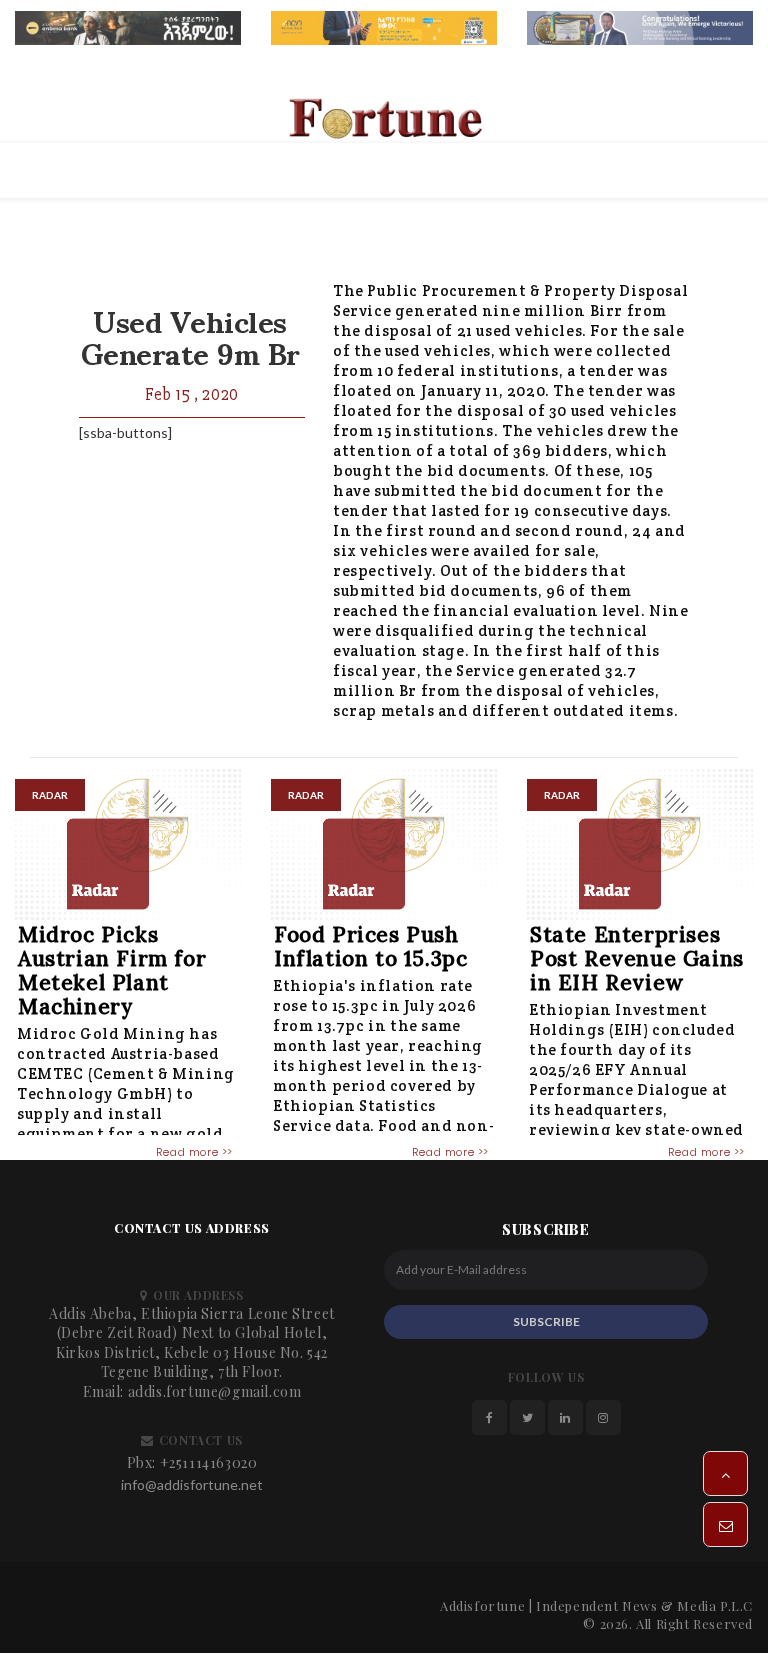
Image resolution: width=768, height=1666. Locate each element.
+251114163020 (209, 1462)
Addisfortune (482, 1605)
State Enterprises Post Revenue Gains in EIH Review (637, 958)
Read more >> (194, 1152)
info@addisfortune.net (192, 1484)
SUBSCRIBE (546, 1321)
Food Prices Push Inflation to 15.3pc (370, 946)
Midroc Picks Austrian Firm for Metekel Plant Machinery (112, 970)
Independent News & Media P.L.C (644, 1605)
